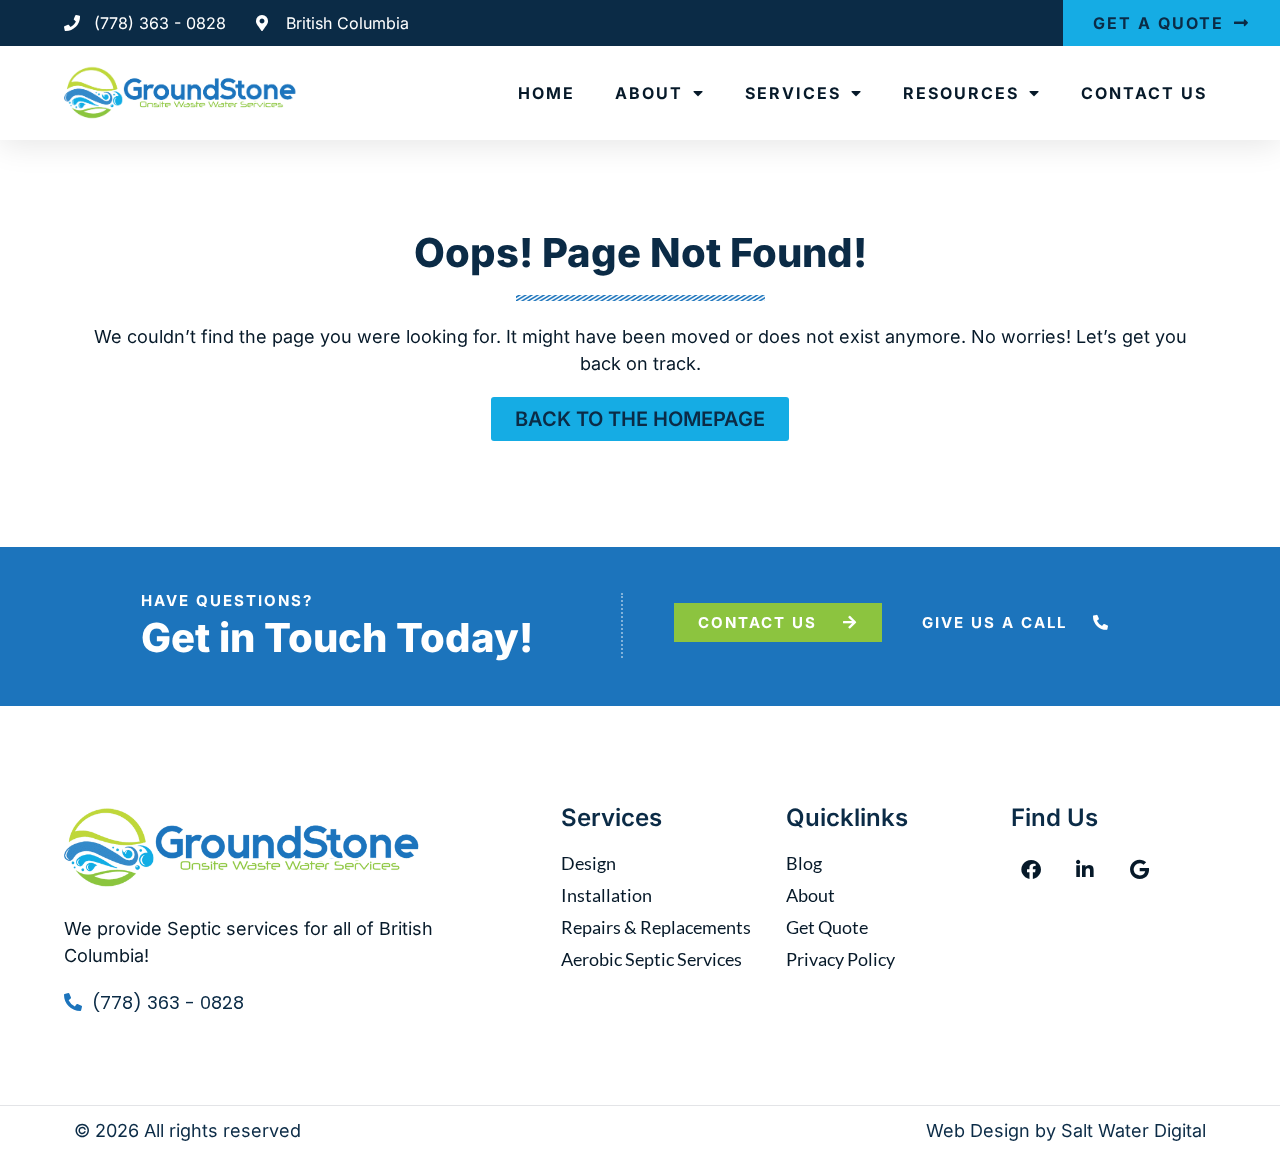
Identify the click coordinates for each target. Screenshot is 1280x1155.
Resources (961, 93)
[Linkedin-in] (1085, 870)
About (649, 93)
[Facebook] (1031, 870)
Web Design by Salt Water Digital (1066, 1130)
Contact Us (1144, 93)
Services (793, 93)
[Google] (1139, 870)
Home (546, 93)
